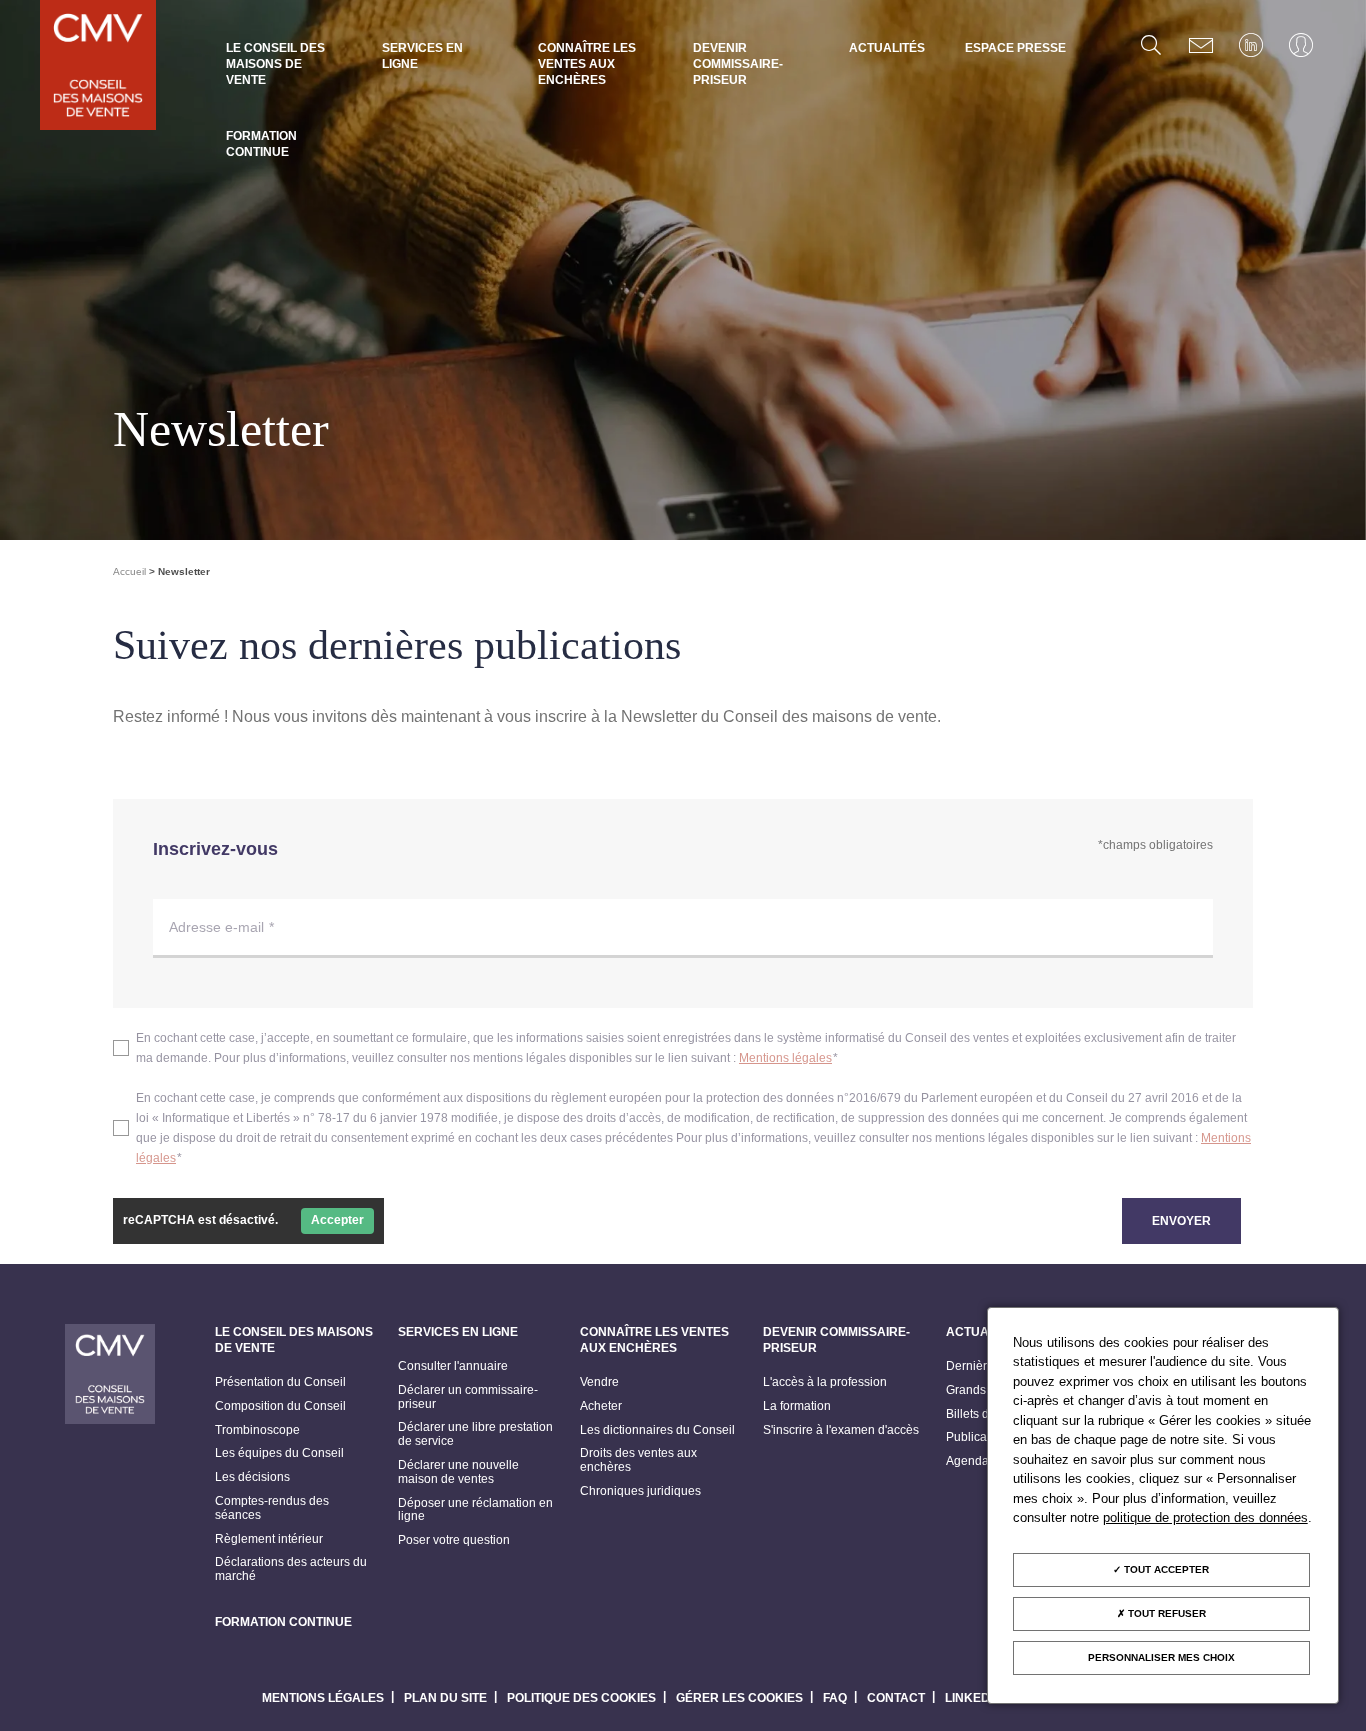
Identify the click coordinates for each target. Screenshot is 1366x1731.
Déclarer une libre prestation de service (475, 1434)
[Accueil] (98, 67)
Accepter (337, 1220)
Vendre (599, 1382)
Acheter (601, 1406)
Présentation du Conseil (280, 1382)
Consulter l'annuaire (453, 1366)
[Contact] (1201, 45)
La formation (797, 1406)
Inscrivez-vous (215, 849)
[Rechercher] (1151, 45)
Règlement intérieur (269, 1539)
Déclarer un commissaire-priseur (468, 1397)
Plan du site (445, 1698)
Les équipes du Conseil (279, 1453)
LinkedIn (973, 1698)
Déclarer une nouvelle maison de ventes (458, 1472)
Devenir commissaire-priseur (738, 64)
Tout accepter (1165, 1569)
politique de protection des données (1205, 1517)
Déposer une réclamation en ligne (475, 1510)
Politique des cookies (581, 1698)
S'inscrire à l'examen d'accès (841, 1430)
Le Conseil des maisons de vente (275, 64)
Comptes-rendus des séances (272, 1508)
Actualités (887, 48)
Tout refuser (1165, 1613)
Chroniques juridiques (640, 1491)
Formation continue (261, 144)
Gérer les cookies (739, 1698)
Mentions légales (785, 1058)
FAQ (835, 1698)
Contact (896, 1698)
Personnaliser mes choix (1161, 1657)
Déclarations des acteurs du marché (291, 1569)
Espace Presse (1015, 48)
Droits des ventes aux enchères (638, 1460)
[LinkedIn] (1251, 45)
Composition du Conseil (280, 1406)
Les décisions (252, 1477)
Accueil (129, 571)
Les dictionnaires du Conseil (657, 1430)
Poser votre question (454, 1540)
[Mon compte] (1301, 45)
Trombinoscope (257, 1430)
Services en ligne (422, 56)
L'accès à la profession (825, 1382)
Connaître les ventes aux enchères (587, 64)
